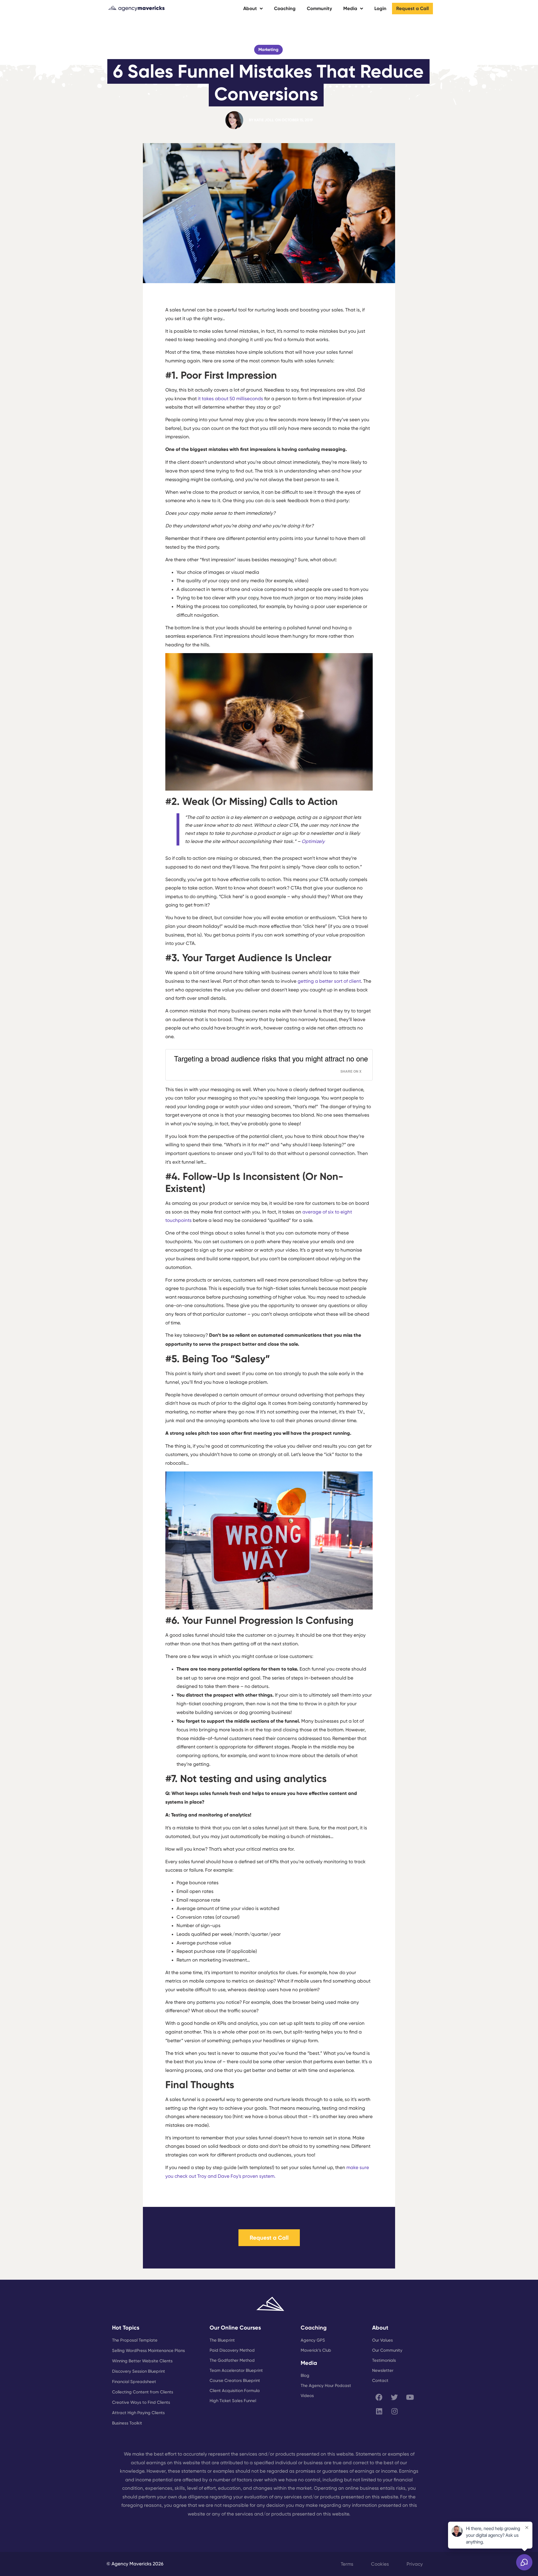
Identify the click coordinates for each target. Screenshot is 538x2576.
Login (380, 8)
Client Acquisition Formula (235, 2391)
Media (350, 8)
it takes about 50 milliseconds (230, 399)
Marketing (268, 50)
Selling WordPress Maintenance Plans (149, 2351)
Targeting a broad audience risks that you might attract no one (271, 1058)
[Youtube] (410, 2397)
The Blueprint (222, 2340)
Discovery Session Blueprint (139, 2371)
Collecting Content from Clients (143, 2392)
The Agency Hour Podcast (326, 2386)
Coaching (285, 8)
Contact (380, 2381)
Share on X (351, 1071)
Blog (305, 2375)
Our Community (387, 2350)
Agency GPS (313, 2340)
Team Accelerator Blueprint (236, 2370)
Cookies (380, 2564)
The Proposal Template (135, 2340)
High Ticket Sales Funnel (233, 2401)
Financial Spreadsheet (134, 2382)
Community (319, 8)
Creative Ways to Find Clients (141, 2402)
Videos (307, 2396)
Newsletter (383, 2370)
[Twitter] (395, 2397)
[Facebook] (379, 2397)
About (250, 8)
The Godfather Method (232, 2360)
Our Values (382, 2340)
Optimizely (313, 841)
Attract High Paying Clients (138, 2413)
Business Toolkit (127, 2423)
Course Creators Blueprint (235, 2381)
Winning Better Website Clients (142, 2361)
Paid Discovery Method (232, 2350)
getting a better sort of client (329, 981)
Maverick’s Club (316, 2350)
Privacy (415, 2564)
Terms (347, 2564)
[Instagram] (395, 2411)
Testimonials (384, 2360)
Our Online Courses (235, 2328)
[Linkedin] (379, 2411)
